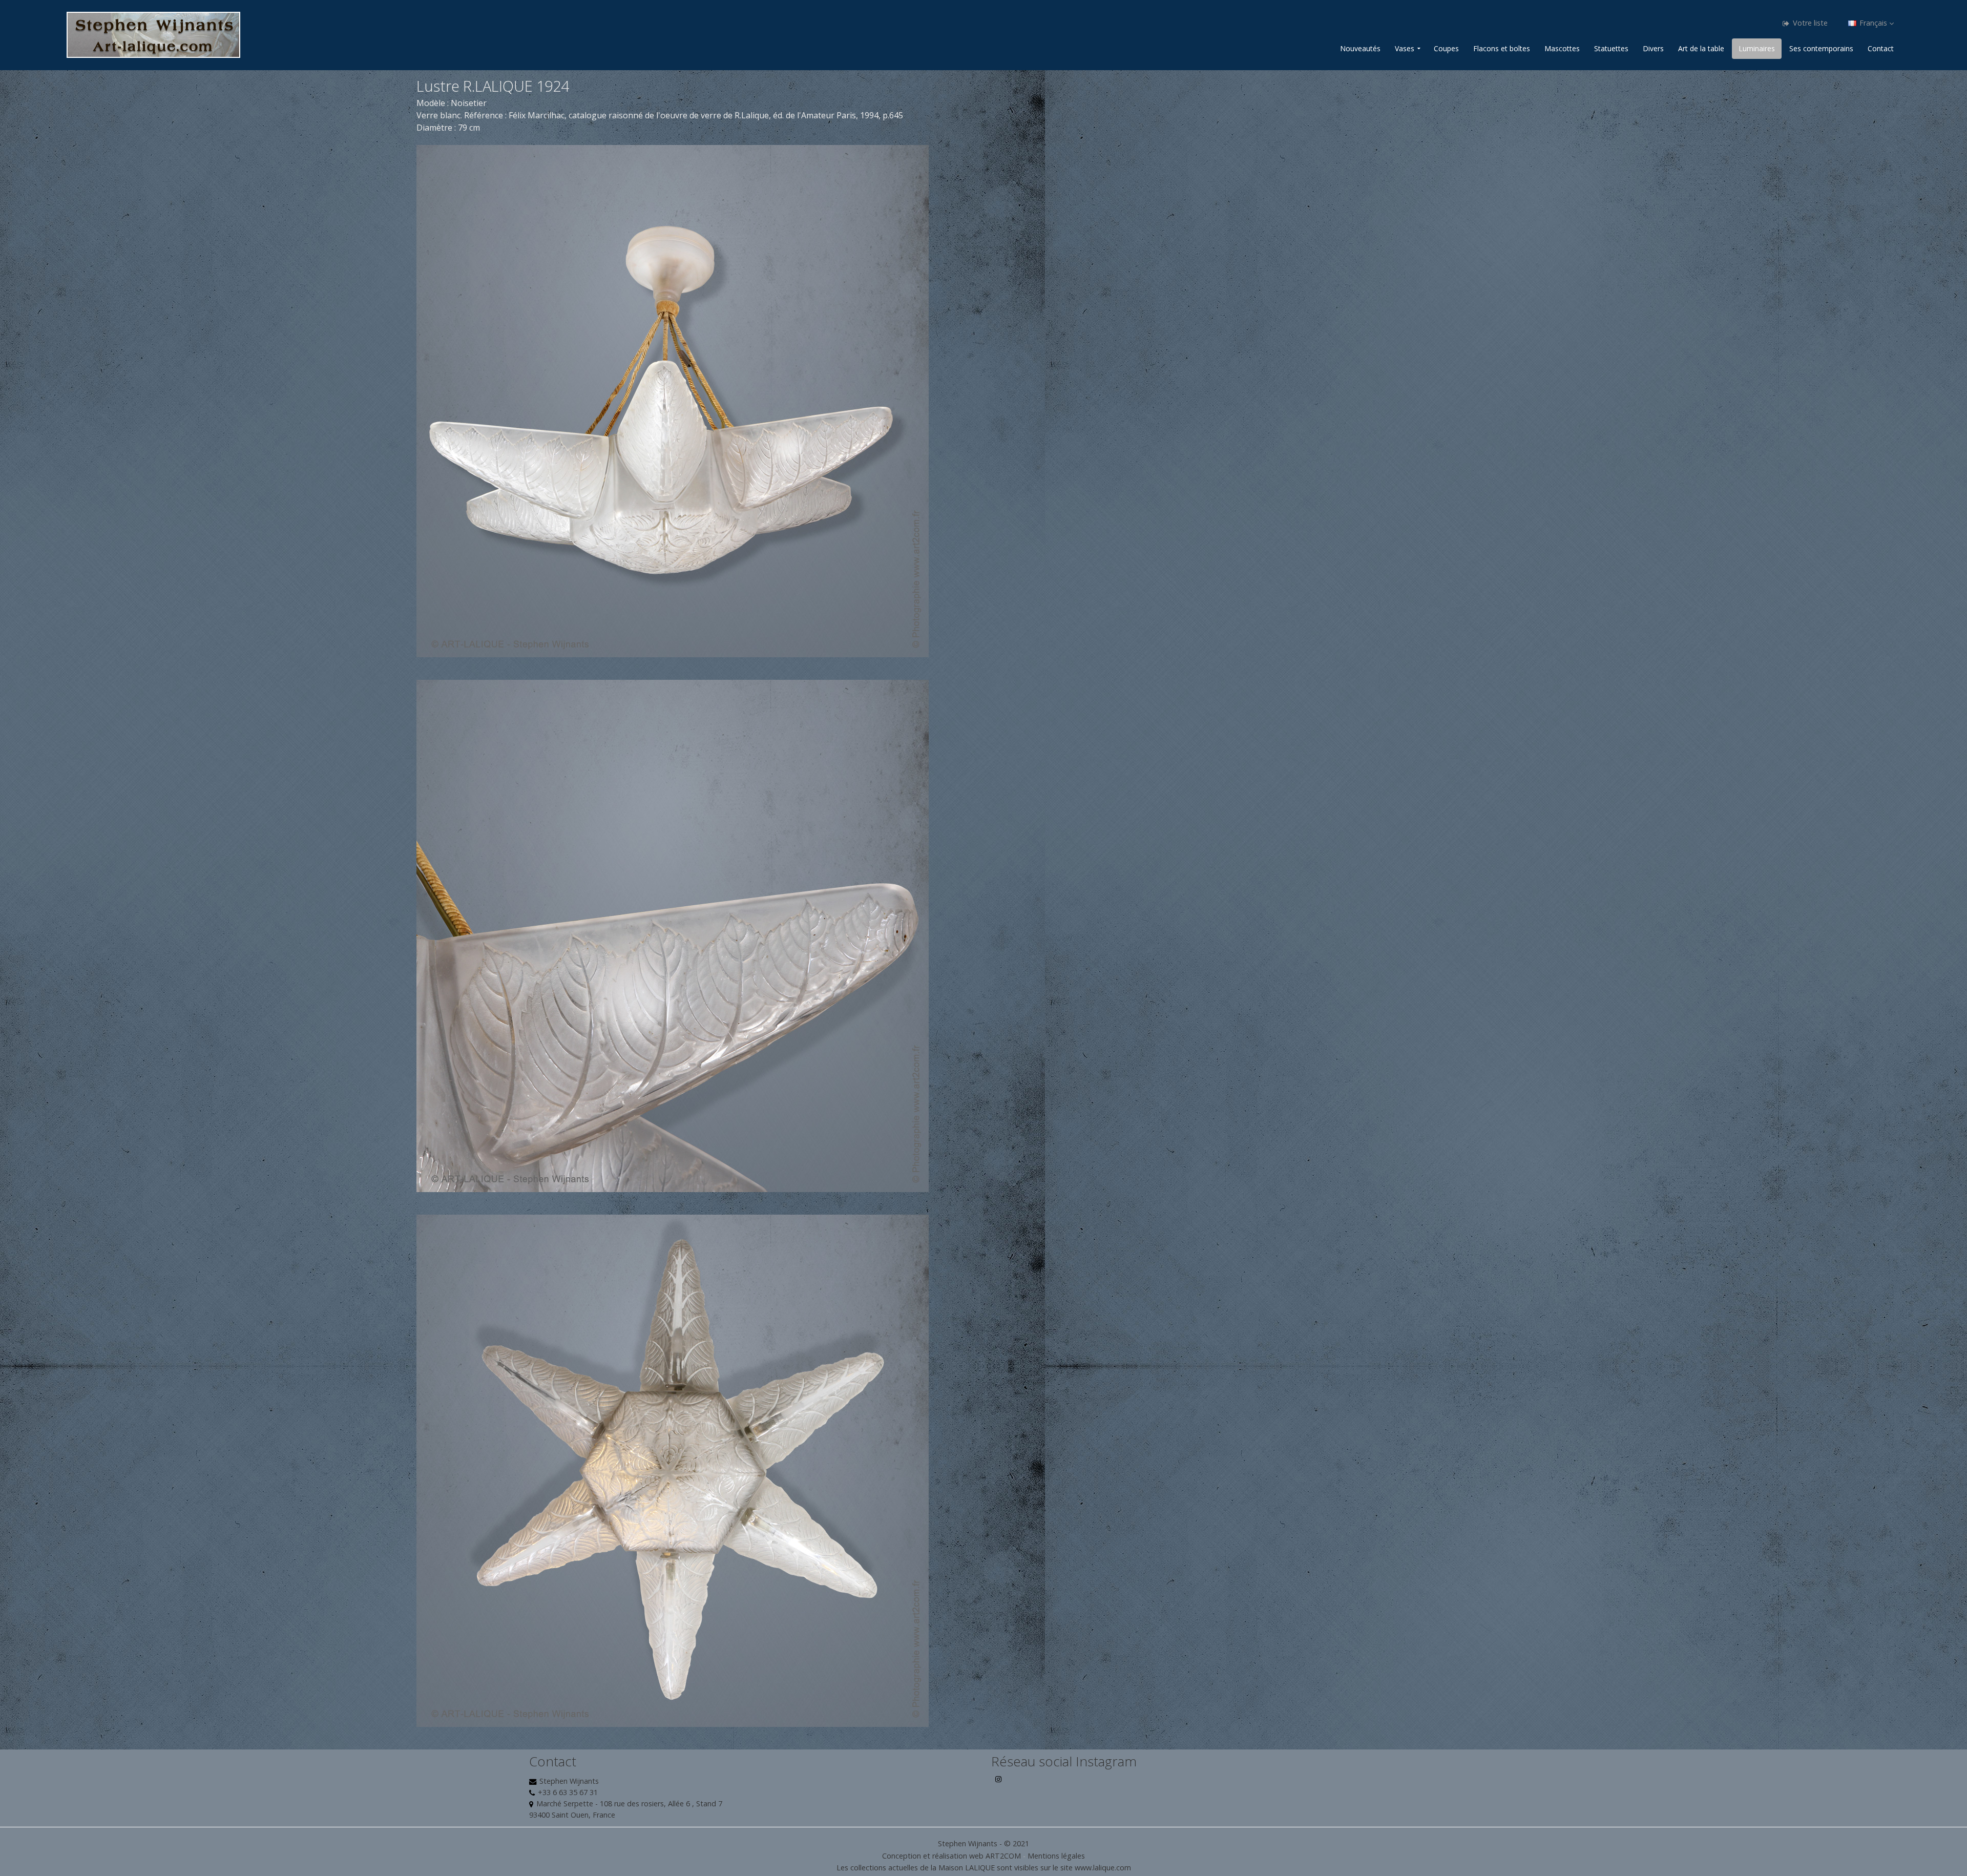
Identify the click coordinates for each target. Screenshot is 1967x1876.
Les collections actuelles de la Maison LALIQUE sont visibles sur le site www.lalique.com (984, 1868)
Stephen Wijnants (569, 1781)
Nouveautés (1360, 48)
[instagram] (999, 1783)
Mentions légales (1056, 1856)
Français (1873, 23)
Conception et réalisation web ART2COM (951, 1856)
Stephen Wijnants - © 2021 (983, 1843)
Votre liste (1809, 23)
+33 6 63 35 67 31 (568, 1792)
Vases (1405, 48)
